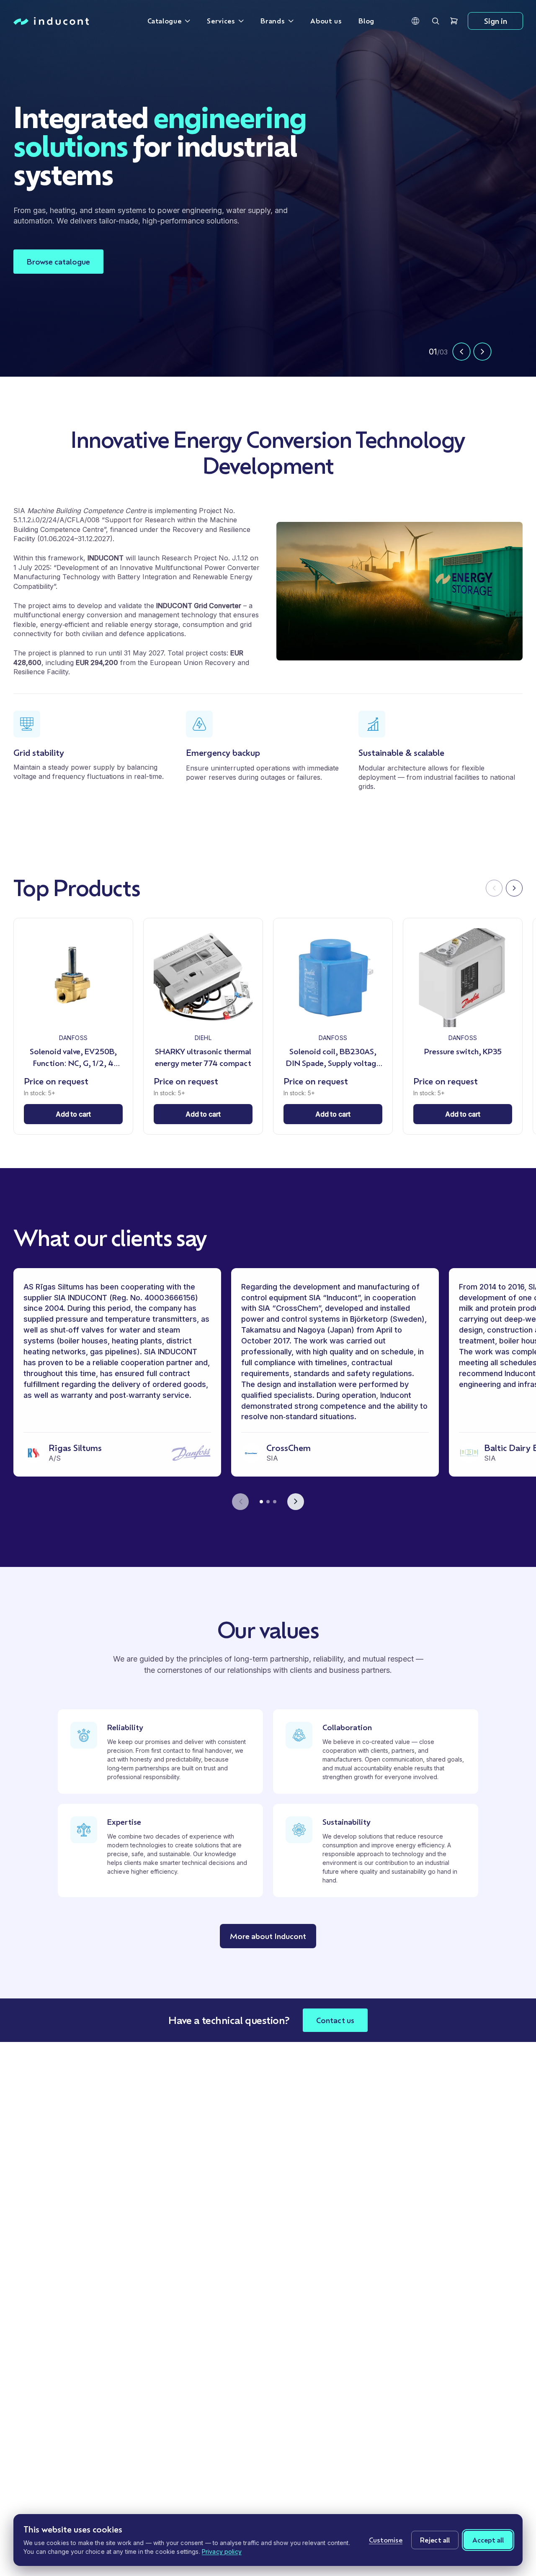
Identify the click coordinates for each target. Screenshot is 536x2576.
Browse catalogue (58, 256)
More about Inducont (268, 1936)
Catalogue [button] (165, 21)
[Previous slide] (461, 352)
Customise (386, 2540)
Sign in (496, 21)
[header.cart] (454, 21)
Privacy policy (222, 2552)
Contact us (335, 2020)
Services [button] (221, 21)
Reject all (435, 2540)
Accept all (488, 2540)
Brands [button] (273, 21)
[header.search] (435, 21)
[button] (415, 21)
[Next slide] (482, 352)
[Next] (514, 888)
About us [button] (326, 21)
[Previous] (494, 888)
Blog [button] (366, 21)
